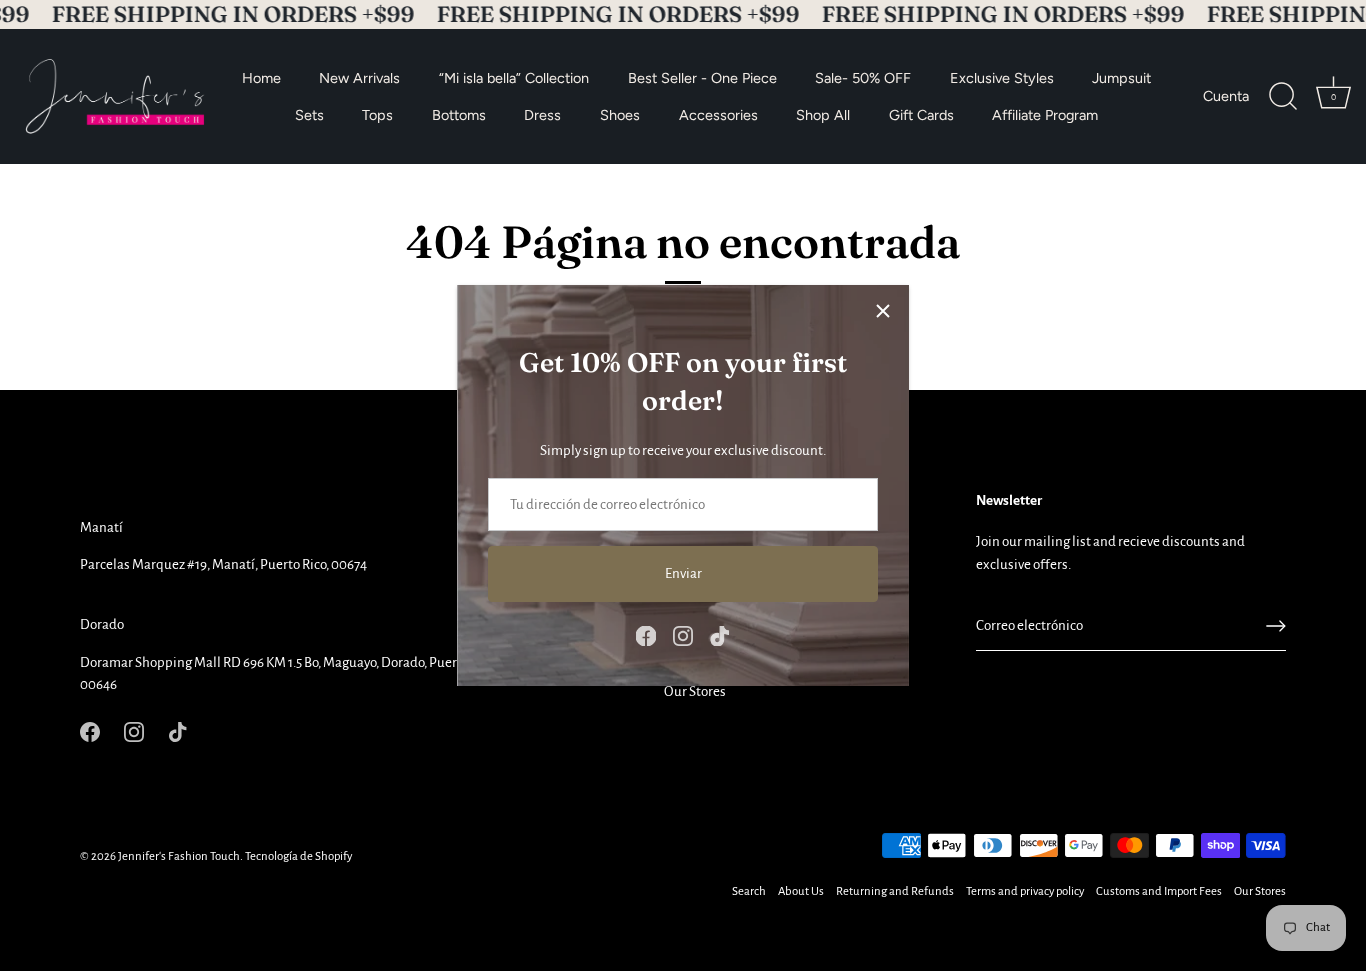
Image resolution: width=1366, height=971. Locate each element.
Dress (542, 114)
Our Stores (695, 691)
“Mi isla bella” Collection (514, 77)
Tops (377, 114)
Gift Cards (921, 114)
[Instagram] (683, 635)
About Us (801, 891)
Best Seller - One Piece (702, 77)
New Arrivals (359, 77)
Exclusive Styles (1002, 77)
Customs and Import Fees (1159, 891)
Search (749, 891)
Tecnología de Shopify (298, 856)
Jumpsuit (1121, 77)
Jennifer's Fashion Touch (179, 856)
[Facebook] (646, 635)
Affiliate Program (1045, 114)
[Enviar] (1276, 626)
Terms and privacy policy (1025, 891)
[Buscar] (1283, 96)
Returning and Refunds (895, 891)
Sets (309, 114)
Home (261, 77)
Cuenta (1226, 96)
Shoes (620, 114)
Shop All (823, 114)
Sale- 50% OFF (863, 77)
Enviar (683, 573)
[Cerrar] (883, 311)
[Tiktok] (720, 635)
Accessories (718, 114)
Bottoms (459, 114)
